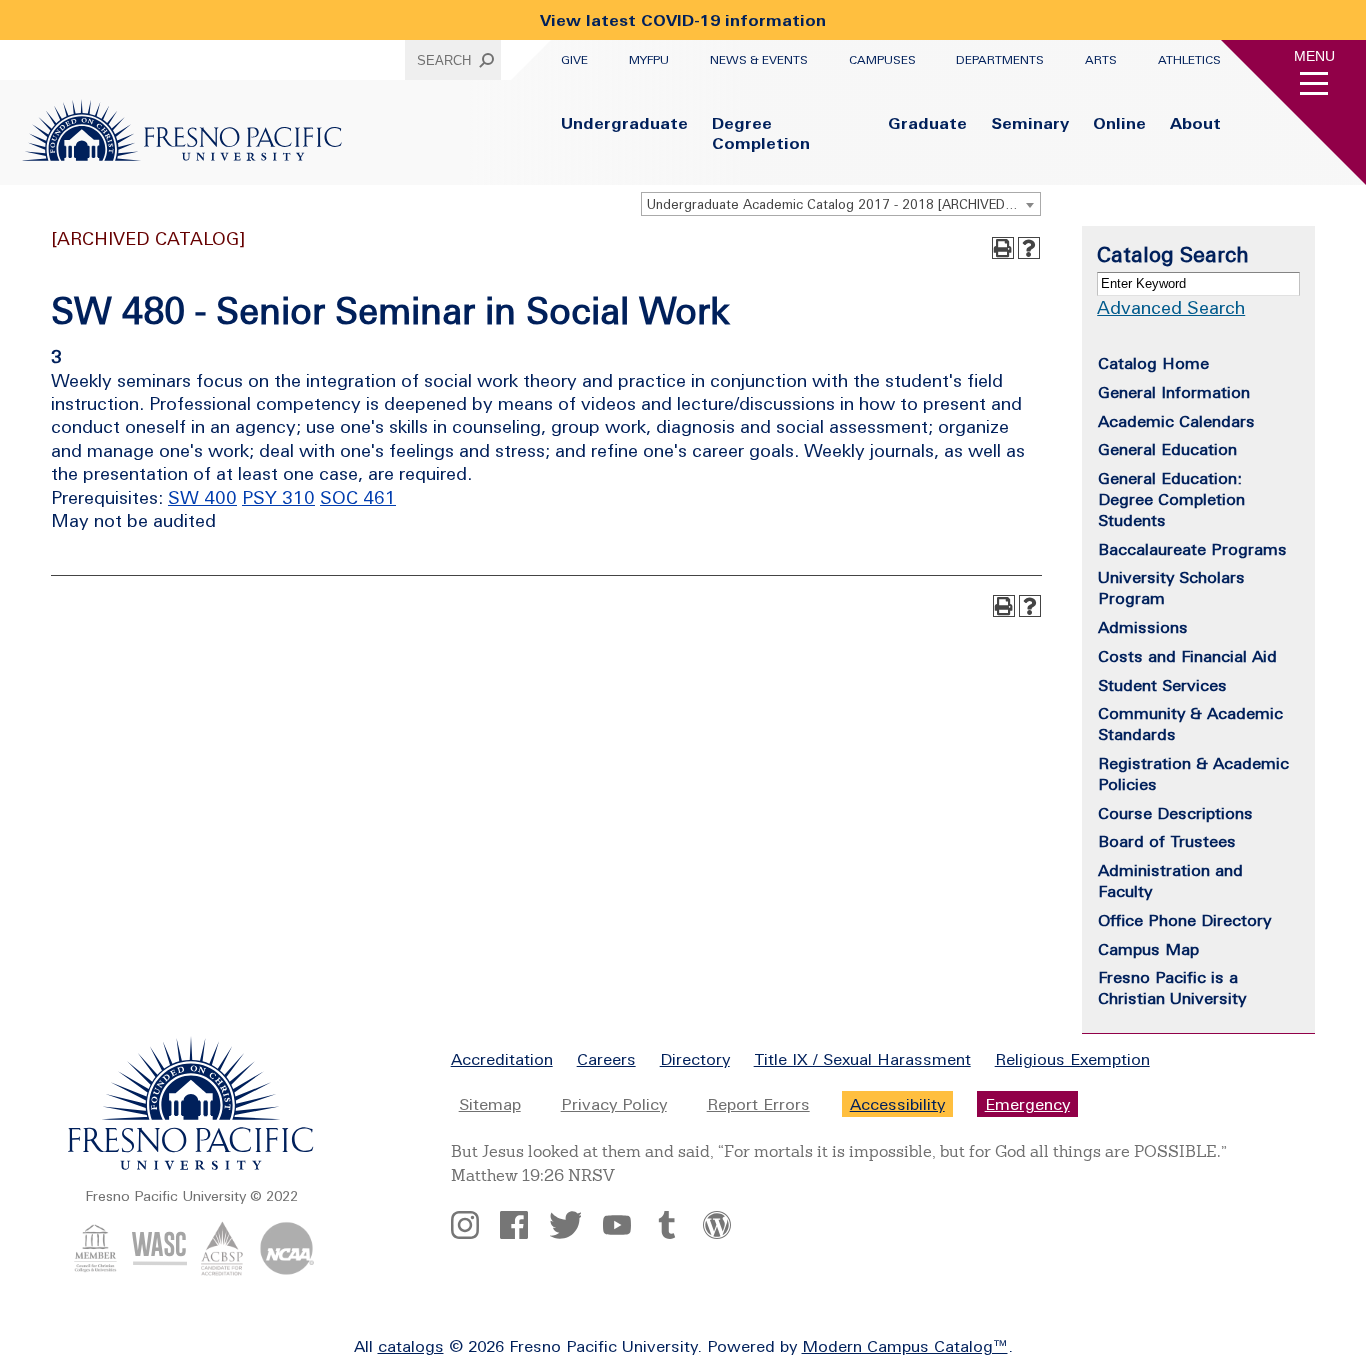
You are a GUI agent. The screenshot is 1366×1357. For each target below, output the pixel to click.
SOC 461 (358, 497)
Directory (695, 1059)
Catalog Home (1153, 363)
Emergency (1027, 1104)
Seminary (1030, 123)
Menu (1314, 56)
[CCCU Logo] (95, 1270)
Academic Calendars (1176, 421)
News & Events (759, 60)
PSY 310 (278, 497)
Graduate (927, 123)
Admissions (1143, 627)
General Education (1167, 449)
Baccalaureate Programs (1192, 549)
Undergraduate (624, 123)
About (1195, 123)
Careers (606, 1059)
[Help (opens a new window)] (1029, 248)
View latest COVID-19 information (683, 20)
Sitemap (490, 1104)
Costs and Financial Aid (1187, 656)
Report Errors (758, 1104)
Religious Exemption (1072, 1059)
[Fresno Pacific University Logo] (182, 155)
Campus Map (1148, 949)
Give (574, 60)
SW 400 (202, 497)
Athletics (1189, 60)
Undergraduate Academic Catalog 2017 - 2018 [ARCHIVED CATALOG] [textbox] (843, 204)
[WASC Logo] (159, 1270)
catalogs (411, 1346)
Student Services (1162, 685)
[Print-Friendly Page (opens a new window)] (1003, 248)
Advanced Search (1171, 307)
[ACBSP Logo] (222, 1270)
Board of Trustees (1167, 841)
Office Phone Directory (1184, 920)
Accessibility (897, 1104)
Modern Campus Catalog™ (905, 1346)
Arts (1101, 60)
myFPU (649, 60)
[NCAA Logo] (286, 1270)
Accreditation (502, 1059)
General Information (1174, 392)
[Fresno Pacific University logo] (191, 1166)
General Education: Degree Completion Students (1171, 499)
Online (1119, 123)
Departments (1000, 60)
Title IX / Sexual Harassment (862, 1059)
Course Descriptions (1175, 813)
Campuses (882, 60)
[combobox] (841, 204)
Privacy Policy (614, 1104)
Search (444, 60)
